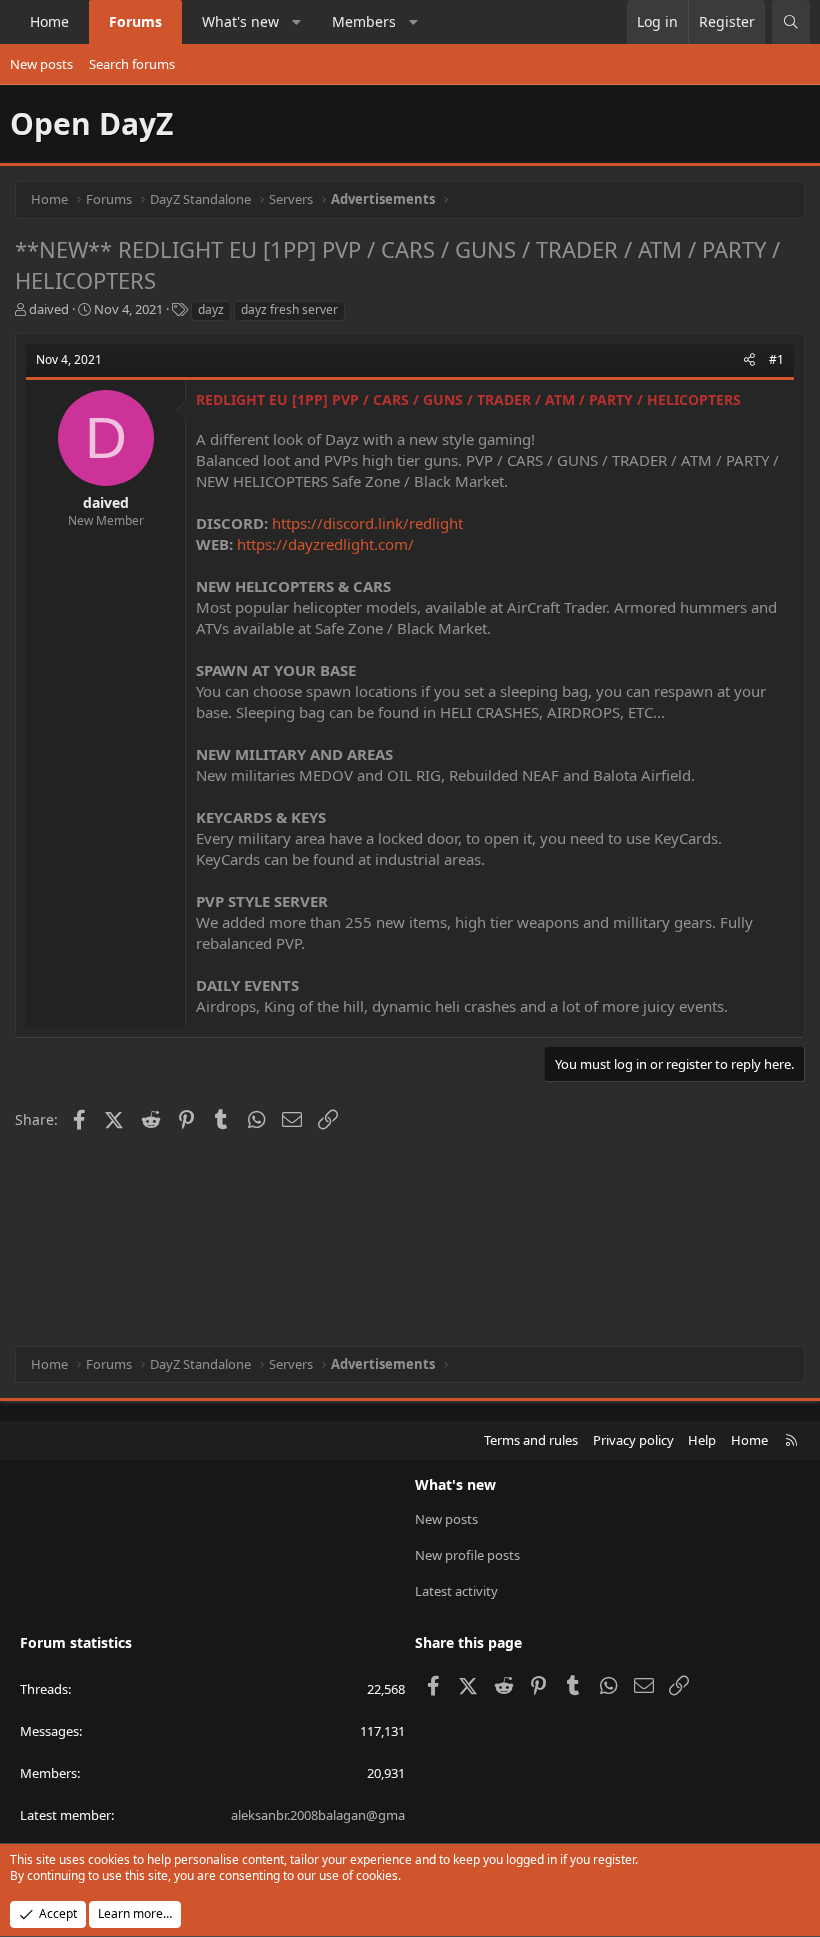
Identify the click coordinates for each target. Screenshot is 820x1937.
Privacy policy (633, 1440)
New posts (41, 64)
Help (702, 1440)
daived (49, 309)
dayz (211, 309)
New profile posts (467, 1555)
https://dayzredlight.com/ (325, 544)
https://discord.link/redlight (367, 523)
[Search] (791, 22)
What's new (240, 21)
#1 (776, 359)
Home (49, 21)
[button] (297, 22)
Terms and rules (531, 1440)
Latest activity (456, 1591)
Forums (135, 21)
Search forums (132, 64)
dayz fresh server (289, 309)
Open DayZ (91, 123)
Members (364, 21)
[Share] (749, 360)
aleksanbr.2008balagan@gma (318, 1815)
